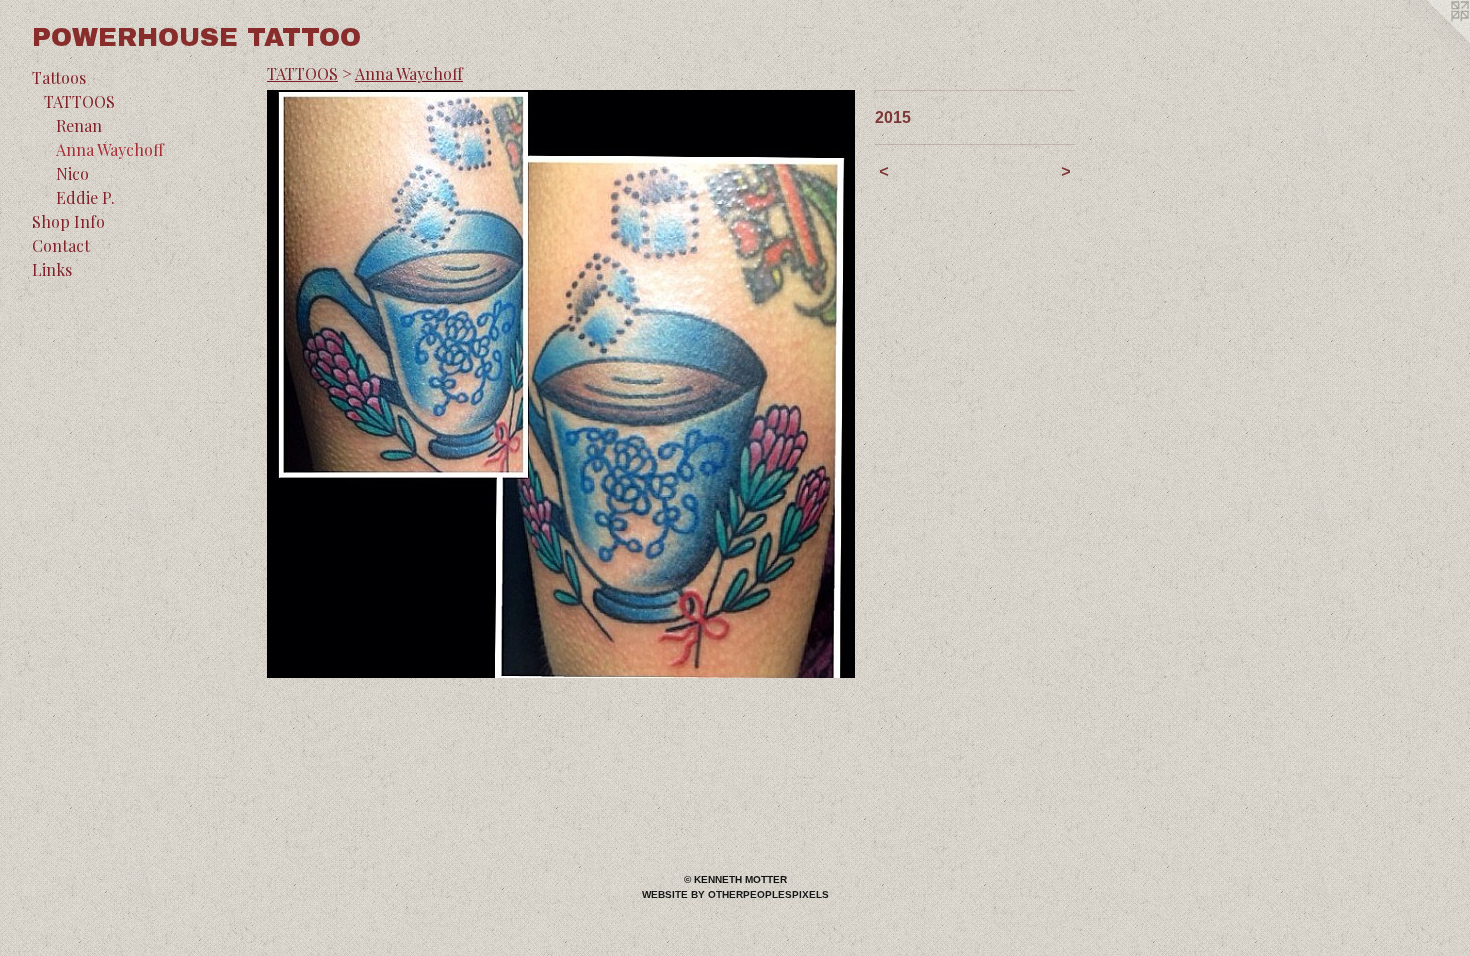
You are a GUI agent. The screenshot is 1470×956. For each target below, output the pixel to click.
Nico (72, 173)
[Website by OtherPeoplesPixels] (1430, 40)
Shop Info (68, 221)
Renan (79, 125)
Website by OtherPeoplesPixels (735, 894)
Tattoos (59, 77)
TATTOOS (79, 101)
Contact (61, 245)
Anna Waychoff (110, 149)
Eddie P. (85, 197)
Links (52, 269)
